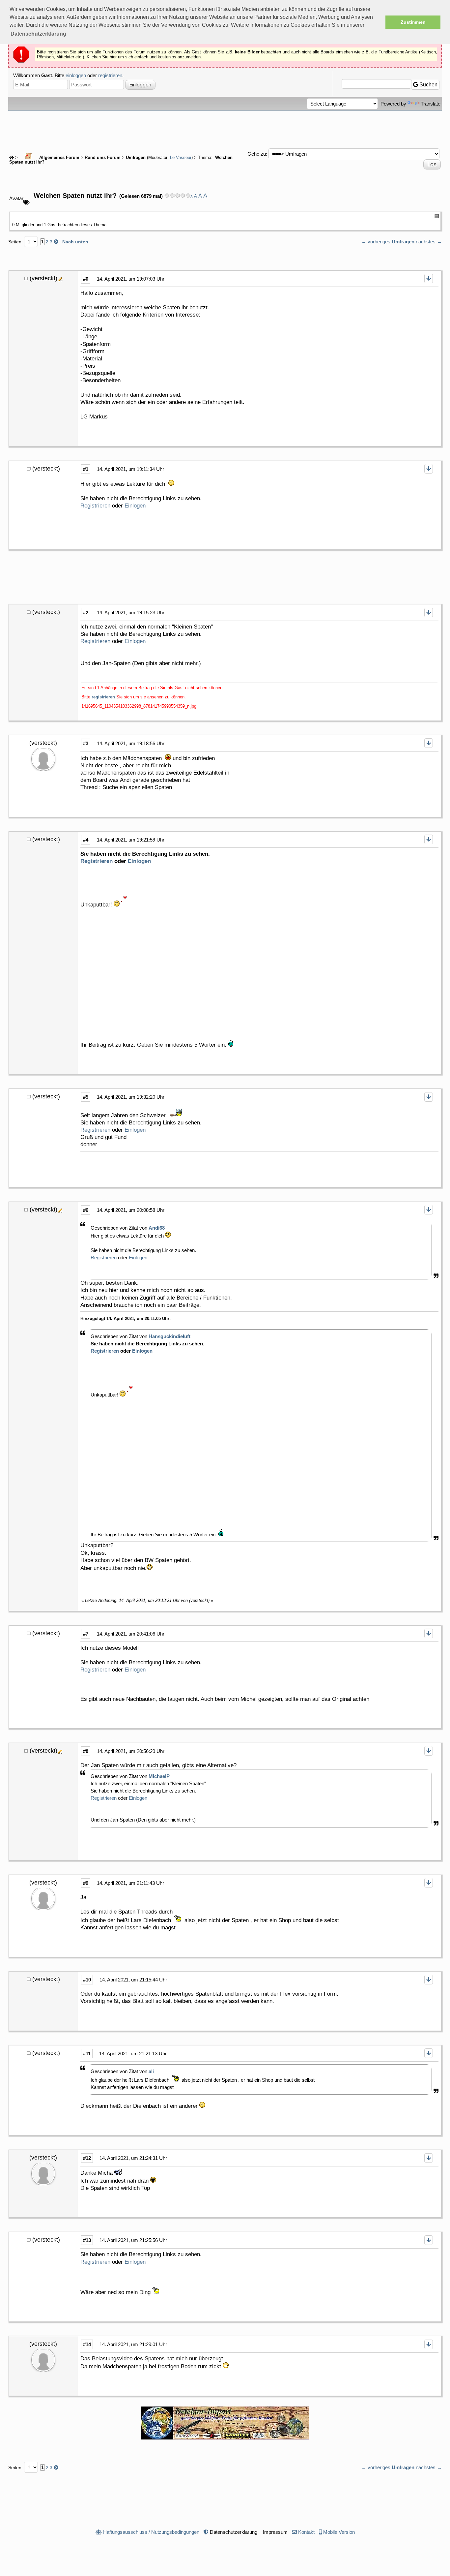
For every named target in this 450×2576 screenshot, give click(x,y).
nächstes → (429, 242)
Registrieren (95, 506)
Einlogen (135, 506)
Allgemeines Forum (59, 158)
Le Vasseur (181, 158)
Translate (431, 104)
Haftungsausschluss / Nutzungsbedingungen (151, 2532)
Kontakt (306, 2532)
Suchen (428, 85)
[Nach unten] (429, 278)
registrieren (110, 75)
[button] (38, 34)
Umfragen (136, 158)
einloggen (76, 75)
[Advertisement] (225, 129)
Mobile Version (339, 2532)
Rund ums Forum (103, 158)
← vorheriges (376, 242)
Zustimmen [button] (413, 22)
